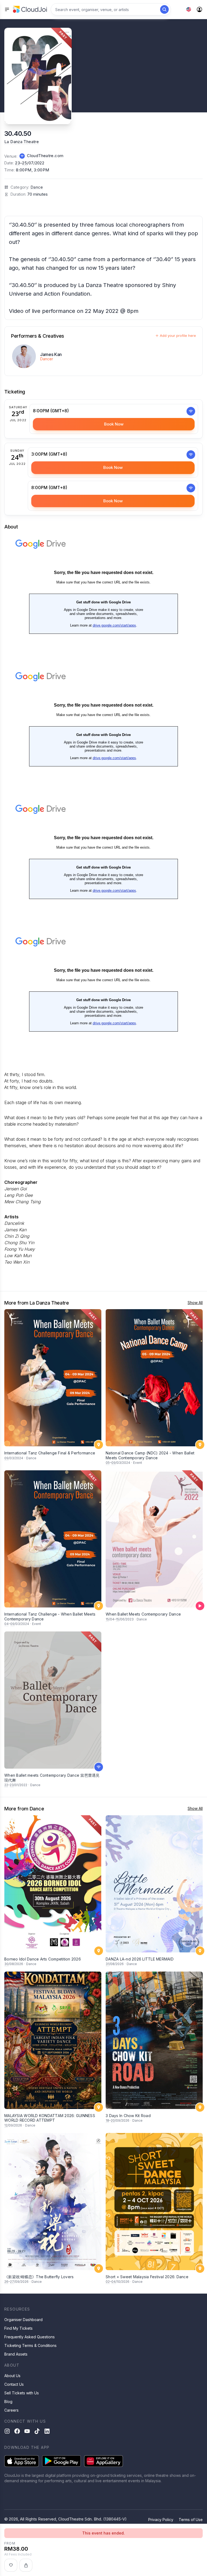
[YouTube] (27, 2431)
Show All (195, 1303)
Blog (8, 2402)
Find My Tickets (18, 2328)
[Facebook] (17, 2431)
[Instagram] (7, 2431)
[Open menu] (7, 9)
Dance (37, 187)
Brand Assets (16, 2354)
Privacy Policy (161, 2520)
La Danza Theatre (22, 142)
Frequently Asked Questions (30, 2337)
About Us (12, 2376)
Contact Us (14, 2384)
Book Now (114, 424)
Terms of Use (191, 2520)
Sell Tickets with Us (22, 2393)
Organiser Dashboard (23, 2320)
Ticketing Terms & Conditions (30, 2345)
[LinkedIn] (47, 2431)
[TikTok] (37, 2431)
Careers (11, 2410)
